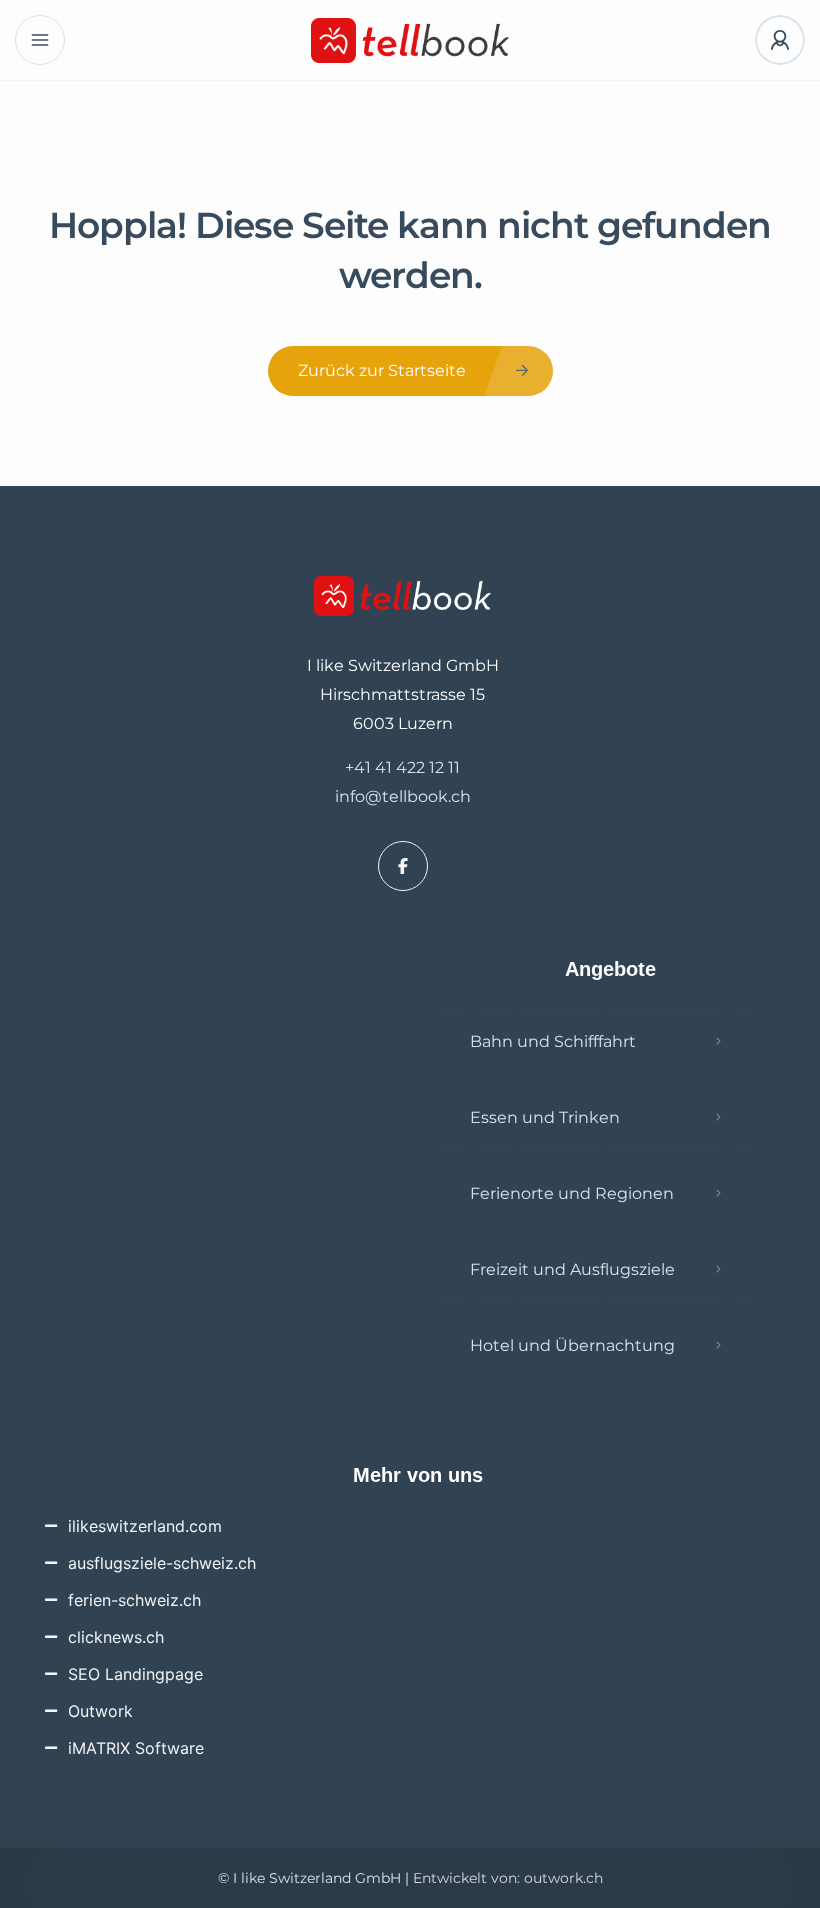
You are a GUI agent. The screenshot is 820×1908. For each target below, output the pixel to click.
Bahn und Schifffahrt (553, 1041)
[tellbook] (410, 40)
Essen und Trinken (545, 1117)
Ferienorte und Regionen (572, 1193)
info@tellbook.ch (403, 796)
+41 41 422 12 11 (402, 767)
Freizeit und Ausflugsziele (572, 1269)
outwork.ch (563, 1878)
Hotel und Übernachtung (572, 1345)
